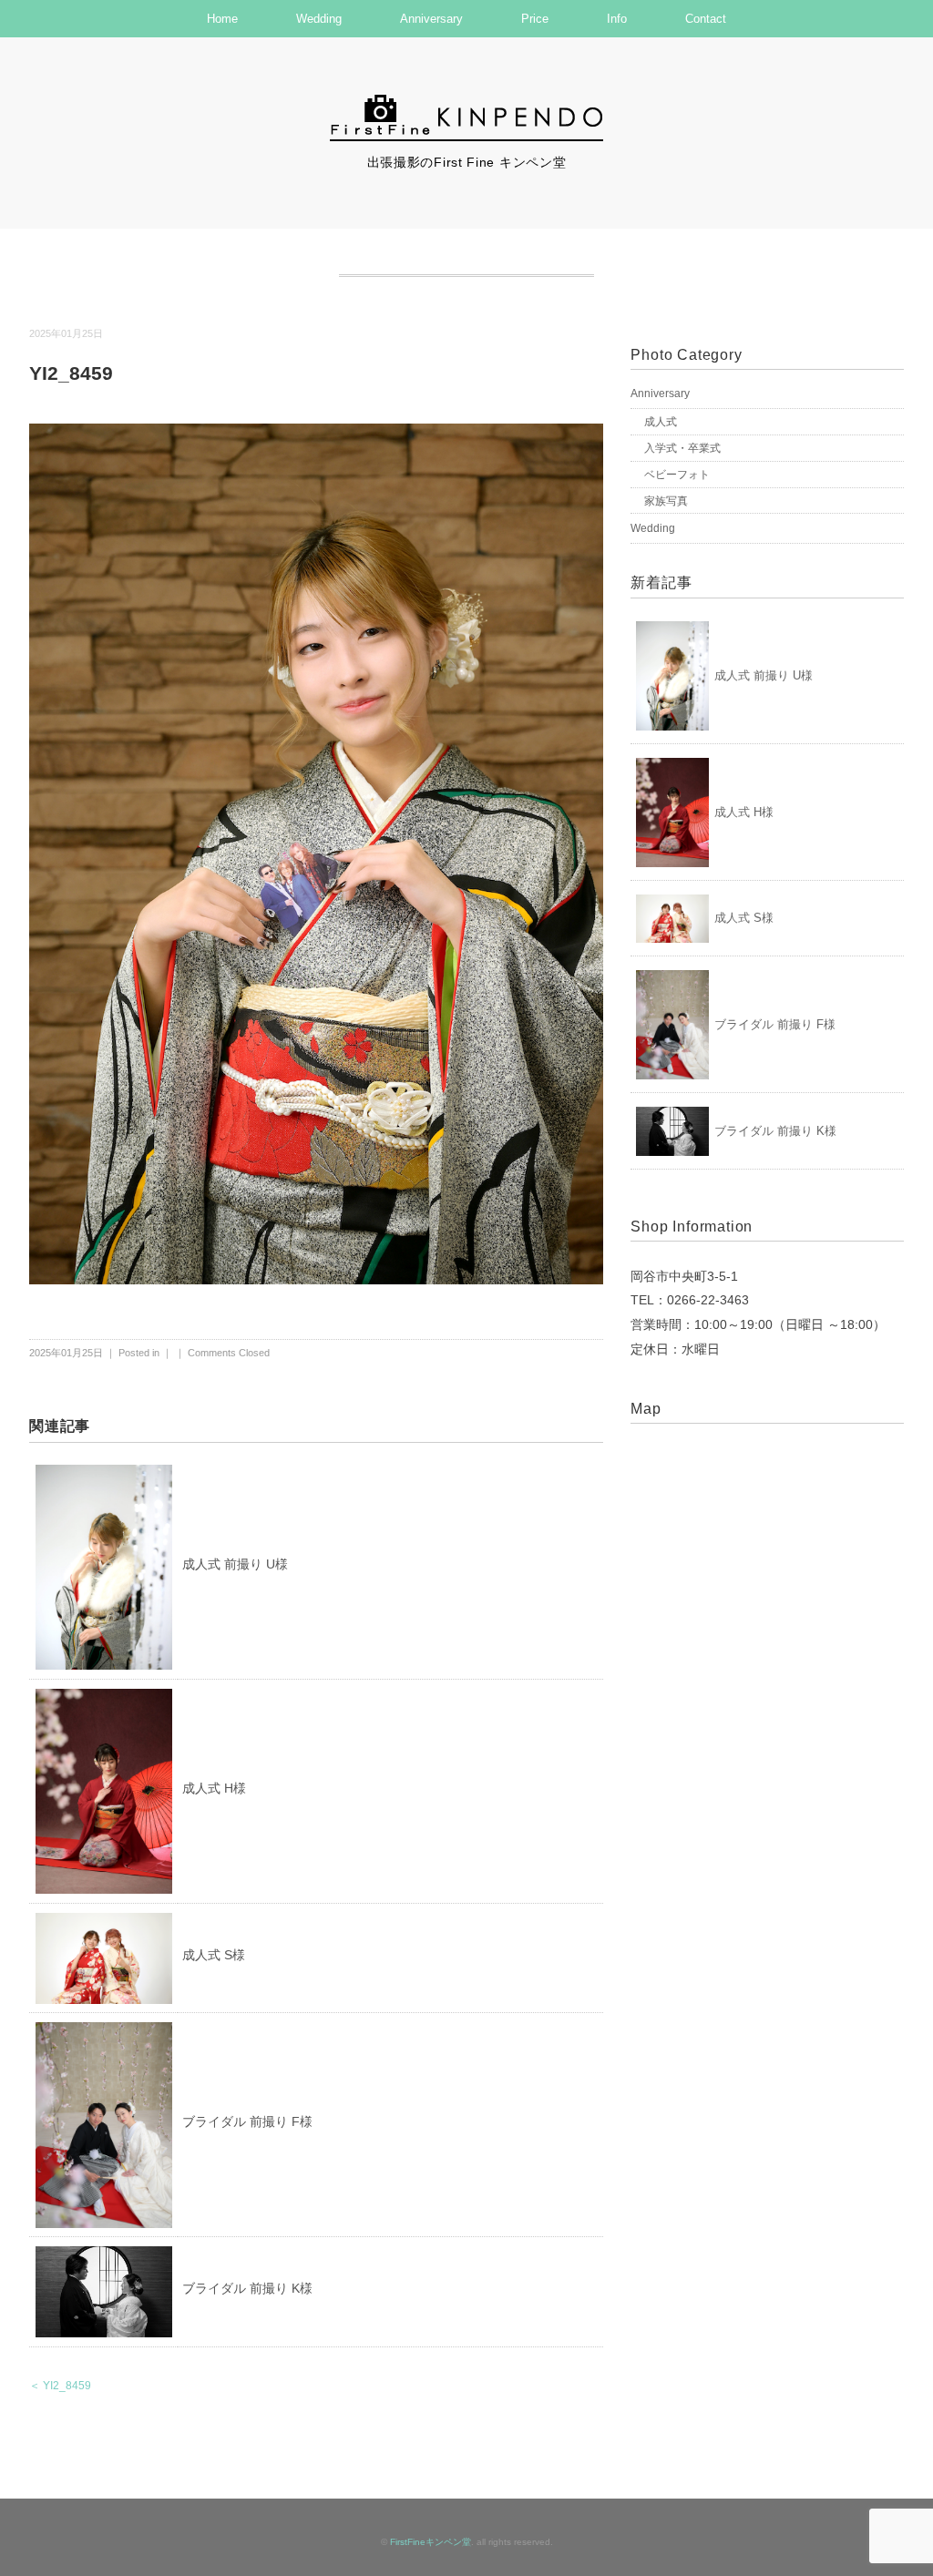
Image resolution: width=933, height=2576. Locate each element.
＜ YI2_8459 (60, 2386)
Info (617, 19)
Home (222, 19)
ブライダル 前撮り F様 (247, 2121)
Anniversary (431, 19)
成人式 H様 (214, 1788)
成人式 (661, 422)
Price (535, 19)
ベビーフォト (677, 475)
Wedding (319, 19)
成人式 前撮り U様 (235, 1564)
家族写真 (666, 501)
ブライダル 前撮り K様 (247, 2288)
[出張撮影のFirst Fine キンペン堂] (466, 103)
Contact (706, 19)
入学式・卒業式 (682, 448)
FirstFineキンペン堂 (431, 2542)
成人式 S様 (214, 1955)
